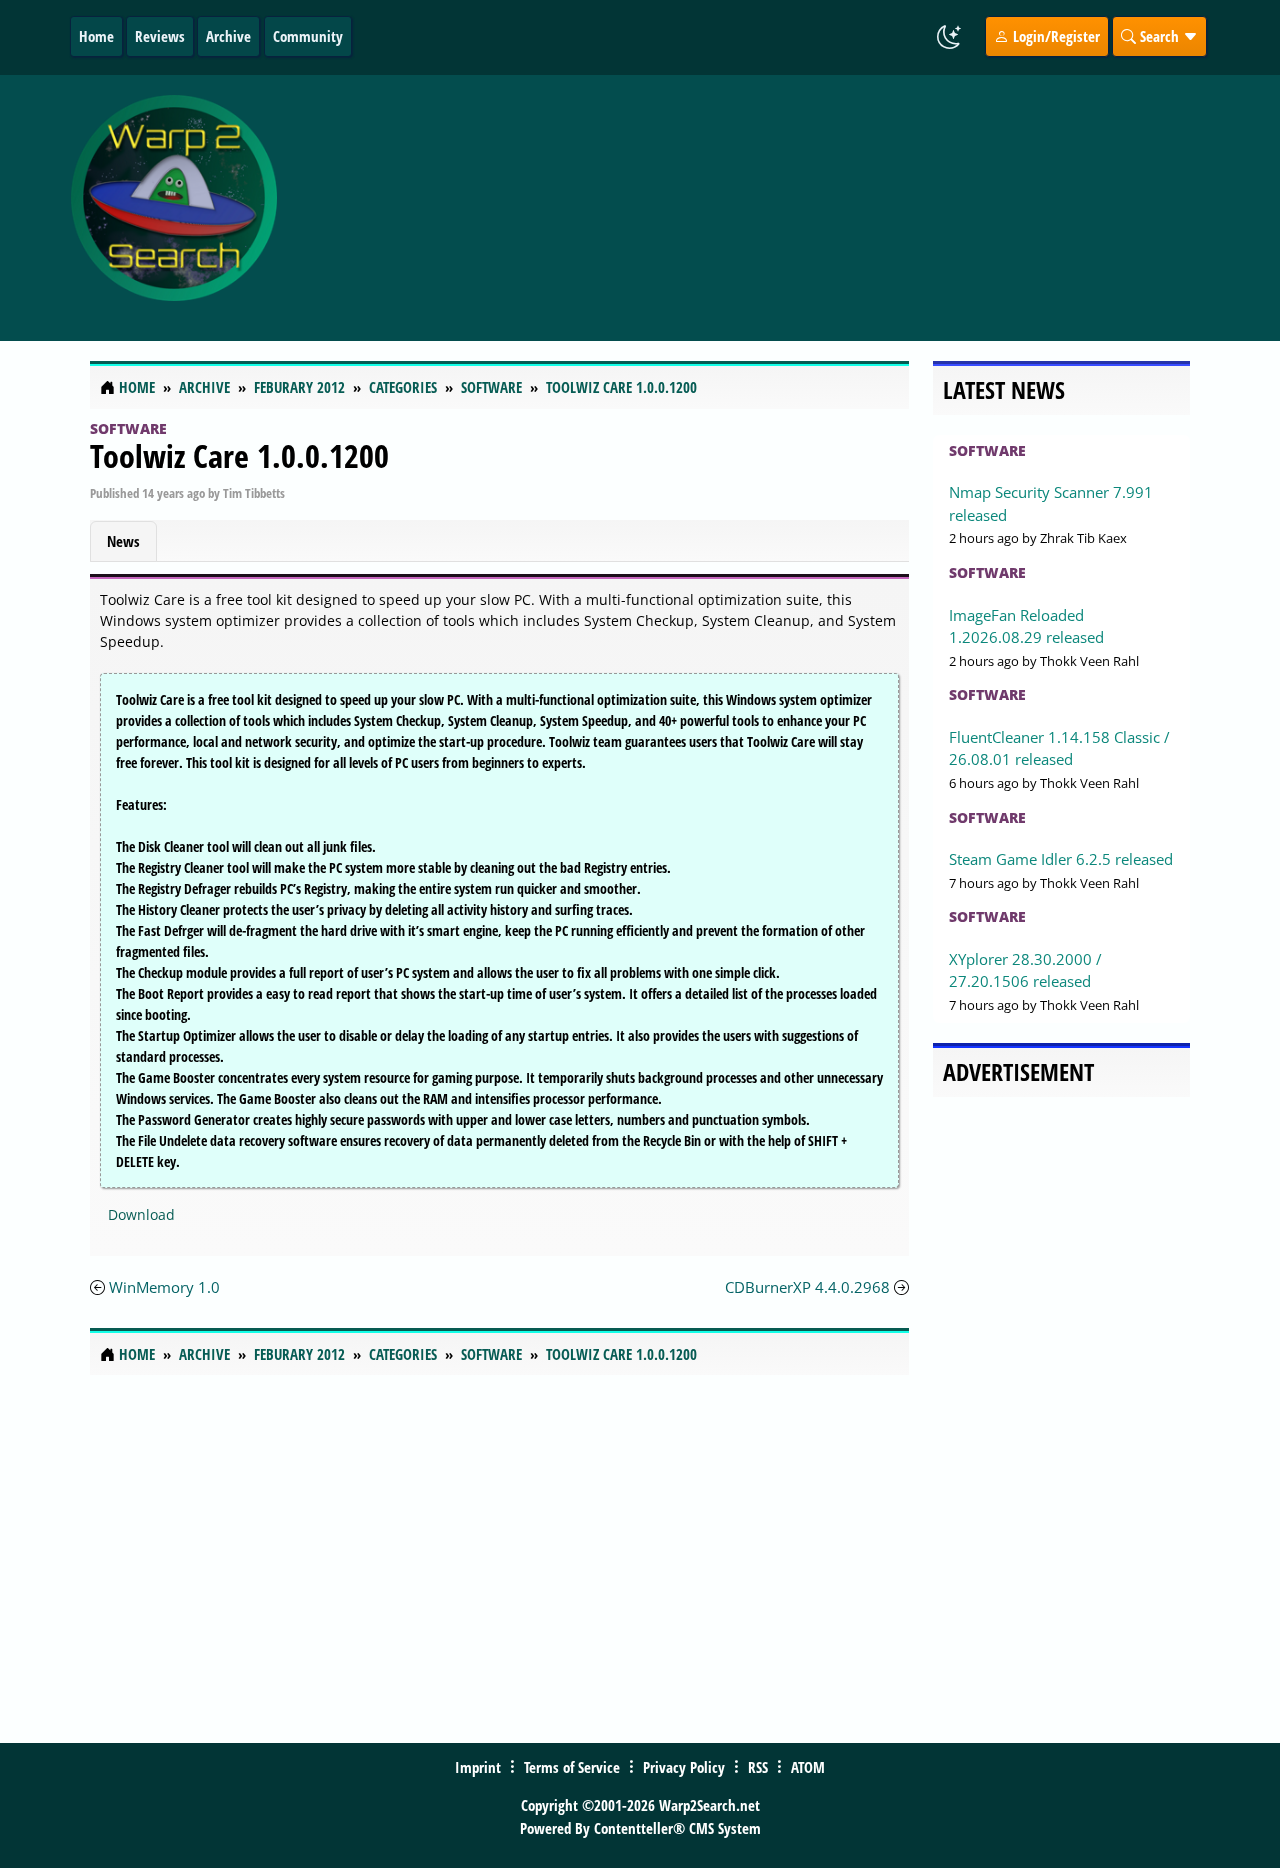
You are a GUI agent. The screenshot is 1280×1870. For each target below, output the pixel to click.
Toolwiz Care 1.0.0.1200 (239, 455)
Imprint (478, 1767)
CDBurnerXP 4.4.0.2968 (807, 1287)
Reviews (160, 36)
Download (141, 1214)
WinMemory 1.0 (164, 1287)
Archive (228, 36)
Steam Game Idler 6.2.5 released (1061, 859)
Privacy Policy (684, 1767)
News (123, 541)
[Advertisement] (772, 208)
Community (308, 36)
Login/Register (1054, 36)
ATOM (808, 1767)
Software (128, 428)
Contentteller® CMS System (677, 1828)
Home (96, 36)
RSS (758, 1767)
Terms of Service (572, 1767)
